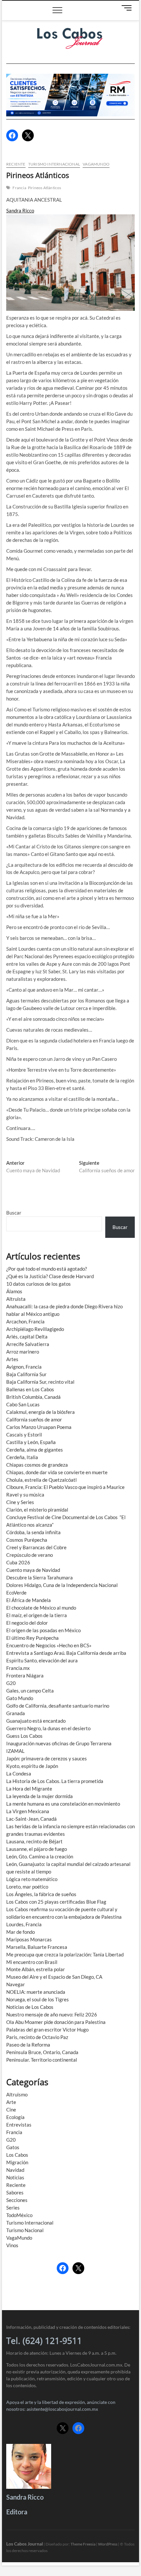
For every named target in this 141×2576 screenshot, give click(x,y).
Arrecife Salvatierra (28, 1344)
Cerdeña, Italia (22, 1457)
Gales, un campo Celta (30, 1691)
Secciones (17, 2200)
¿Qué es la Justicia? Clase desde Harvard (50, 1276)
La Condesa (19, 1773)
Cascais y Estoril (24, 1435)
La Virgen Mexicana (28, 1811)
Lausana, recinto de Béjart (34, 1841)
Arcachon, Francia (25, 1321)
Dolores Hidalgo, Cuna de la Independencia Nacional (62, 1585)
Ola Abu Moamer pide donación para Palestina (56, 2022)
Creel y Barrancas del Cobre (36, 1547)
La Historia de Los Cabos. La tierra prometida (55, 1781)
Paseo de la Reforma (28, 2045)
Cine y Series (20, 1502)
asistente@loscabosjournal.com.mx (62, 2409)
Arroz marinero (23, 1352)
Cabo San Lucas (23, 1404)
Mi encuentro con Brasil (32, 1962)
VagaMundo (96, 164)
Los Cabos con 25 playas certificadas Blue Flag (56, 1902)
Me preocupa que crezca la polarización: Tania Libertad (65, 1954)
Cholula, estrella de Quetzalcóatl (41, 1480)
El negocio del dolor (27, 1623)
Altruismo (17, 2094)
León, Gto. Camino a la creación (40, 1856)
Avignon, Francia (24, 1367)
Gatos (13, 2147)
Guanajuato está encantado (36, 1721)
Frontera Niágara (25, 1675)
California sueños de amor (34, 1419)
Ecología (15, 2117)
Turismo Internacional (54, 164)
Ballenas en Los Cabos (30, 1389)
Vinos (12, 2245)
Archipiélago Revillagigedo (35, 1329)
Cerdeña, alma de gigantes (35, 1450)
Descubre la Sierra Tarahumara (40, 1577)
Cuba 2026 (18, 1562)
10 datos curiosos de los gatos (39, 1284)
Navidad (15, 2170)
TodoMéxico (19, 2215)
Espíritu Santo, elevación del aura (42, 1660)
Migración (17, 2162)
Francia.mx (18, 1668)
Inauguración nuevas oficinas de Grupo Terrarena (59, 1743)
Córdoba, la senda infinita (33, 1532)
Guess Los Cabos (24, 1736)
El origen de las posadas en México (43, 1630)
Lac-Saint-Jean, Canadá (31, 1819)
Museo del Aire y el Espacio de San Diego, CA (54, 1977)
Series (13, 2208)
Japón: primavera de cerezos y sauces (47, 1758)
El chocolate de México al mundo (41, 1608)
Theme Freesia (83, 2544)
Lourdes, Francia (24, 1924)
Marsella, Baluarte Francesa (37, 1947)
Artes (12, 1359)
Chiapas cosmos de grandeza (37, 1465)
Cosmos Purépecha (27, 1540)
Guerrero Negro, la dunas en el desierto (48, 1728)
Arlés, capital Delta (27, 1337)
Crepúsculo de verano (30, 1555)
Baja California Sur (26, 1374)
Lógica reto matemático (32, 1879)
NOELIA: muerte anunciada (36, 1992)
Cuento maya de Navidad (33, 1570)
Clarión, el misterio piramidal (37, 1510)
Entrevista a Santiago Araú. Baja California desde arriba (66, 1653)
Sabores (15, 2192)
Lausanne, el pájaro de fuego (37, 1849)
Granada (16, 1713)
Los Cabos (17, 2155)
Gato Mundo (20, 1698)
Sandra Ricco (20, 210)
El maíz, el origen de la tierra (37, 1615)
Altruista (16, 1299)
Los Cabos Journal (25, 2544)
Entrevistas (19, 2125)
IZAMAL (15, 1751)
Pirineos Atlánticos (45, 188)
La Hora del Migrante (29, 1789)
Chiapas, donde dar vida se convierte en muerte (57, 1472)
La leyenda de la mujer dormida (40, 1796)
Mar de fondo (20, 1932)
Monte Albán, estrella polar (36, 1969)
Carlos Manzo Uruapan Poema (39, 1427)
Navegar (16, 1984)
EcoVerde (16, 1593)
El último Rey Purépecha (32, 1638)
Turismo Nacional (25, 2230)
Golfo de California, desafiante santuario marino (58, 1706)
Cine (11, 2110)
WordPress (108, 2544)
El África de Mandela (29, 1600)
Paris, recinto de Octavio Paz (37, 2037)
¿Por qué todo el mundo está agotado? (47, 1269)
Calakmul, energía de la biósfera (40, 1412)
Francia (19, 188)
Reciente (16, 164)
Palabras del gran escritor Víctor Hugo (47, 2030)
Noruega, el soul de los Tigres (38, 1999)
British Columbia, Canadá (33, 1397)
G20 (11, 1683)
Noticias (15, 2177)
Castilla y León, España (31, 1442)
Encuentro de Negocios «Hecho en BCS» (49, 1645)
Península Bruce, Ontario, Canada (42, 2052)
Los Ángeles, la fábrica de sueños (41, 1894)
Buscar (14, 1213)
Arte (11, 2102)
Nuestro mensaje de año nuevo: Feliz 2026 (52, 2014)
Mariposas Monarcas (29, 1939)
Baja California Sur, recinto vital (40, 1382)
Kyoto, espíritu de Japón (32, 1766)
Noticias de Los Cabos (30, 2007)
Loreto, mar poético (27, 1887)
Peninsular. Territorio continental (42, 2060)
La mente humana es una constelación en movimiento (63, 1804)
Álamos (14, 1291)
